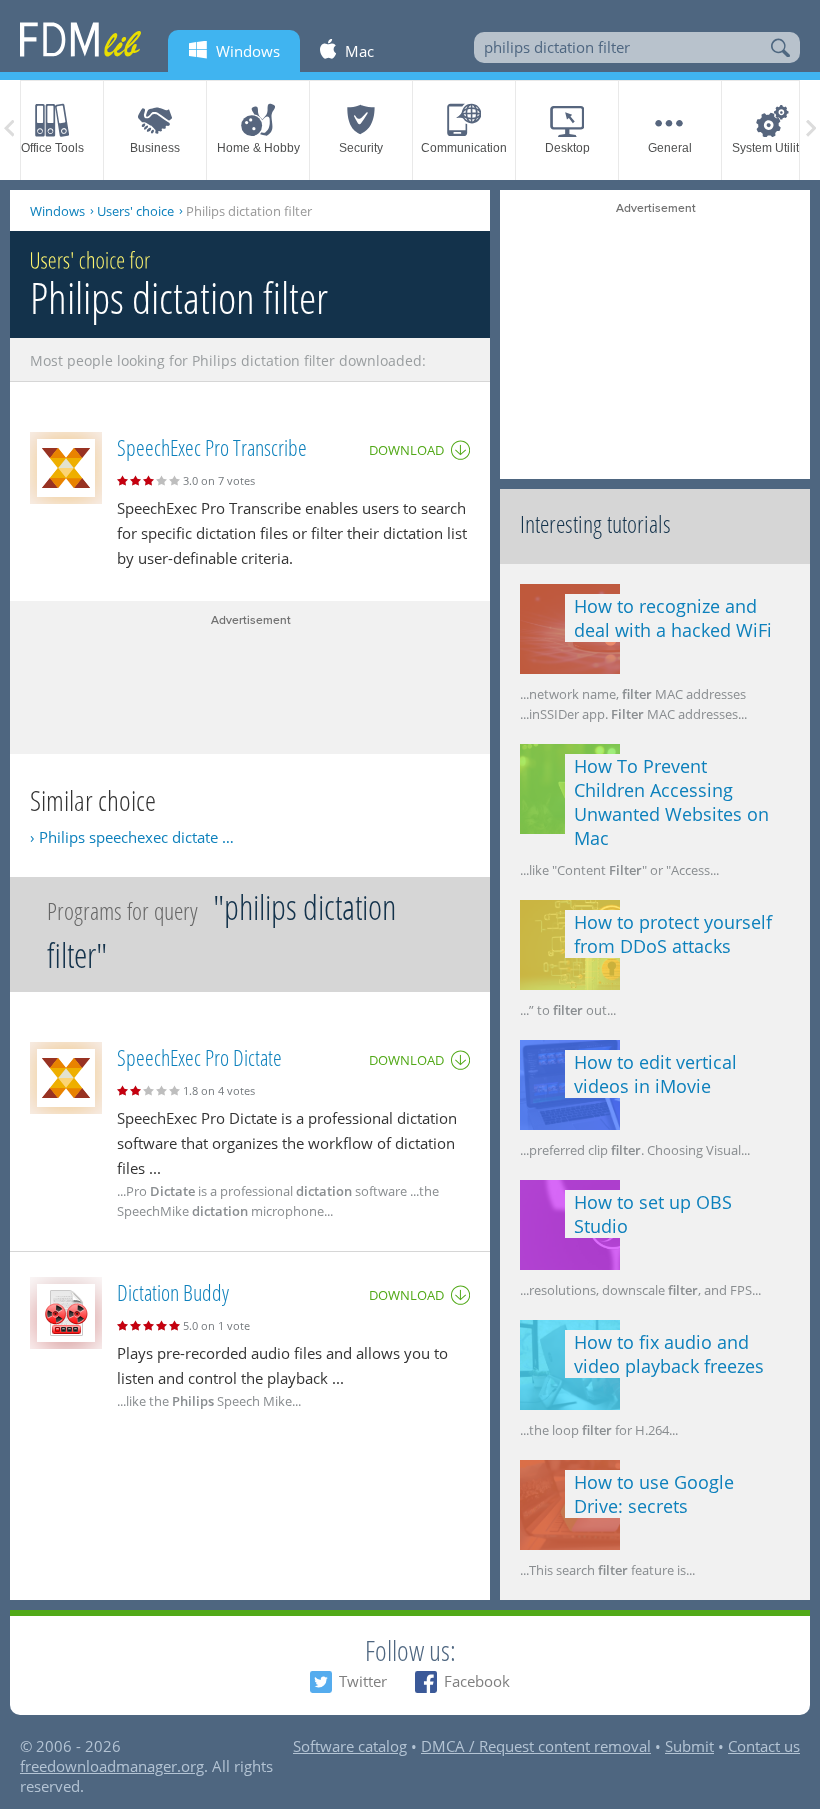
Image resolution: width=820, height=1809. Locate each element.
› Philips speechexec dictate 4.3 (135, 837)
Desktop (567, 148)
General (670, 148)
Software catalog (350, 1746)
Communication (464, 148)
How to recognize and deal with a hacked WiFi (673, 618)
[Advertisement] (250, 679)
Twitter (363, 1681)
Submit (689, 1746)
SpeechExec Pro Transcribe (212, 447)
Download (406, 450)
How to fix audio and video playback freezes (669, 1354)
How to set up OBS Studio (653, 1214)
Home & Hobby (258, 148)
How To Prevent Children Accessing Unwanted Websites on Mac (671, 802)
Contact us (764, 1746)
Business (155, 148)
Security (361, 148)
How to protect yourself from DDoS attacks (673, 934)
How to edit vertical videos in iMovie (655, 1074)
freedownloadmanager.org (112, 1766)
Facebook (477, 1681)
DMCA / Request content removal (536, 1746)
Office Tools (52, 148)
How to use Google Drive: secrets (654, 1494)
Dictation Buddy (173, 1292)
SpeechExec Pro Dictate (199, 1057)
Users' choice (135, 211)
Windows (57, 211)
